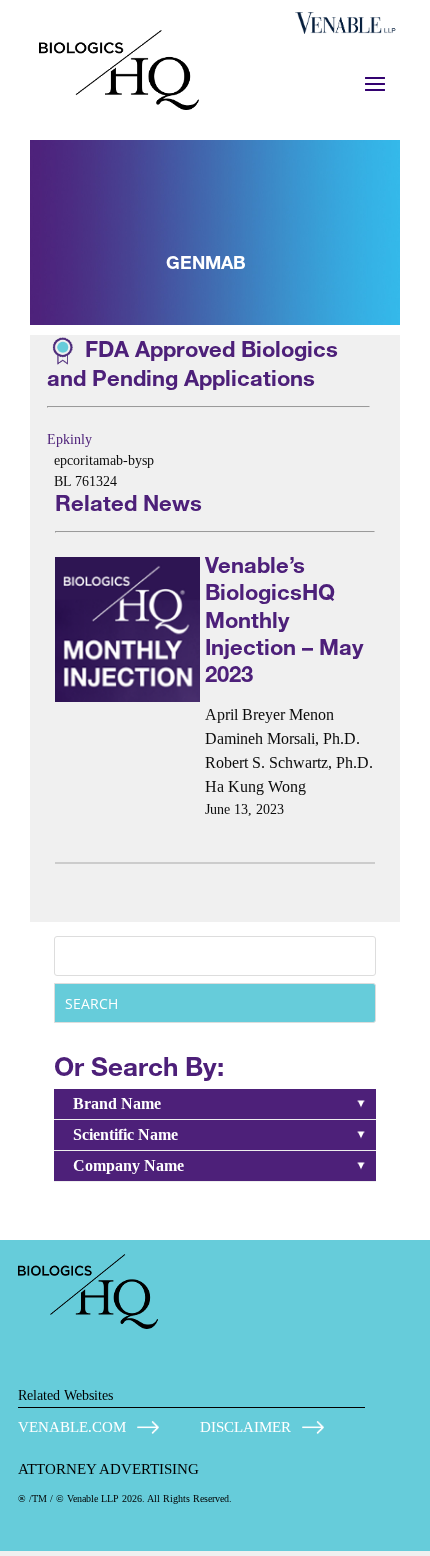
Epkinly (69, 439)
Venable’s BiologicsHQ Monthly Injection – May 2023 (284, 619)
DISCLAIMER (245, 1427)
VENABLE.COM (72, 1427)
